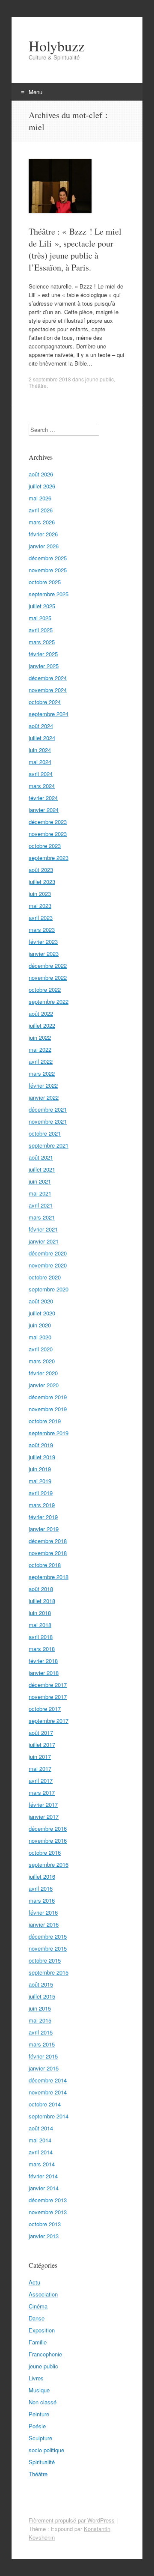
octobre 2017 (45, 1709)
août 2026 (41, 474)
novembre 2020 (48, 1265)
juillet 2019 (42, 1457)
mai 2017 (40, 1768)
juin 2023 (40, 894)
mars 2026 (42, 522)
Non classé (43, 2402)
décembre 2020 (48, 1253)
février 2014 (43, 2176)
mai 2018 (40, 1625)
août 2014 (41, 2128)
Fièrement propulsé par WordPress (72, 2520)
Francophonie (45, 2354)
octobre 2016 (45, 1852)
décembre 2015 (48, 1936)
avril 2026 (41, 510)
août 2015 (41, 1984)
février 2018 (43, 1661)
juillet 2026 (42, 486)
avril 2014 (41, 2152)
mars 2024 (42, 786)
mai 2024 (40, 762)
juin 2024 (40, 750)
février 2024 (43, 798)
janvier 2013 (44, 2236)
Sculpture (40, 2438)
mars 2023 (42, 930)
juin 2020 (40, 1325)
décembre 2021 (48, 1109)
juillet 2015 (42, 1996)
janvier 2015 (44, 2068)
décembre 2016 (48, 1828)
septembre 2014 (49, 2116)
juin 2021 (40, 1181)
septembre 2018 (49, 1577)
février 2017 (43, 1804)
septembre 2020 (49, 1289)
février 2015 (43, 2056)
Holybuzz (57, 46)
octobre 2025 (45, 582)
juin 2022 (40, 1037)
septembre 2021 (49, 1145)
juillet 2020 (42, 1313)
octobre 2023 (45, 846)
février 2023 (43, 941)
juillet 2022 (42, 1025)
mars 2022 (42, 1073)
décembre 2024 (48, 678)
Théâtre (38, 385)
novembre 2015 (48, 1948)
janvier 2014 (44, 2188)
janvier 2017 (44, 1816)
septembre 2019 (49, 1433)
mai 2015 (40, 2020)
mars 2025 (42, 642)
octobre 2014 (45, 2104)
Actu (34, 2282)
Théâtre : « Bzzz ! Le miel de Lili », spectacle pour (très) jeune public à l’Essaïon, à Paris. (75, 249)
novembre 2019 (48, 1409)
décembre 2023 (48, 822)
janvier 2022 (44, 1097)
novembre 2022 (48, 977)
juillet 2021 (42, 1169)
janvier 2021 (44, 1241)
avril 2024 (41, 774)
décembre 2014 (48, 2080)
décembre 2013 (48, 2200)
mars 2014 (42, 2164)
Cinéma (38, 2306)
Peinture (39, 2414)
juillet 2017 (42, 1745)
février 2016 (43, 1912)
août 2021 (41, 1157)
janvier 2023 (44, 953)
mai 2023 (40, 906)
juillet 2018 (42, 1601)
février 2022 (43, 1085)
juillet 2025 (42, 606)
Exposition (42, 2330)
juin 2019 (40, 1469)
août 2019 (41, 1445)
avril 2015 (41, 2032)
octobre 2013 (45, 2224)
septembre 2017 (49, 1721)
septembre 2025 (49, 594)
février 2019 (43, 1517)
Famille (38, 2342)
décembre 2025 (48, 558)
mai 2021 (40, 1193)
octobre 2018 (45, 1565)
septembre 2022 (49, 1001)
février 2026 (43, 534)
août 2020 (41, 1301)
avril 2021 (41, 1205)
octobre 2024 (45, 702)
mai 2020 (40, 1337)
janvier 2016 (44, 1924)
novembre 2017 (48, 1697)
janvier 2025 (44, 666)
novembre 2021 (48, 1121)
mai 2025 (40, 618)
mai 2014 (40, 2140)
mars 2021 (42, 1217)
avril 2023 (41, 918)
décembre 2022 (48, 965)
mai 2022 (40, 1049)
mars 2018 (42, 1649)
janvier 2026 (44, 546)
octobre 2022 (45, 989)
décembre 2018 (48, 1541)
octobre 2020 (45, 1277)
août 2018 (41, 1589)
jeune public (99, 379)
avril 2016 (41, 1888)
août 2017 (41, 1733)
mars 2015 (42, 2044)
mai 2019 (40, 1481)
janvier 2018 (44, 1673)
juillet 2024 (42, 738)
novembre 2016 (48, 1840)
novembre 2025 (48, 570)
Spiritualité (42, 2462)
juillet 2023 (42, 882)
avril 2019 (41, 1493)
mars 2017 (42, 1792)
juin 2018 (40, 1613)
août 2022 (41, 1013)
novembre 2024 (48, 690)
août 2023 (41, 870)
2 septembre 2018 (50, 379)
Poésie (37, 2426)
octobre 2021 (45, 1133)
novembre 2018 (48, 1553)
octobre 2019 (45, 1421)
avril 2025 (41, 630)
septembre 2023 (49, 858)
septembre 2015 (49, 1972)
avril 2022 (41, 1061)
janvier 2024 (44, 810)
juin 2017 (40, 1756)
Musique (39, 2390)
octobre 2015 (45, 1960)
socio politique (46, 2450)
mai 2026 (40, 498)
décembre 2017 (48, 1685)
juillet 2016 (42, 1876)
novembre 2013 (48, 2212)
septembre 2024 (49, 714)
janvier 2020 (44, 1385)
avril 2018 (41, 1637)
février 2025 (43, 654)
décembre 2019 (48, 1397)
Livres (36, 2378)
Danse (37, 2318)
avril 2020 (41, 1349)
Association (43, 2294)
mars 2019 (42, 1505)
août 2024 (41, 726)
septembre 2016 (49, 1864)
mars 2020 (42, 1361)
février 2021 (43, 1229)
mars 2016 (42, 1900)
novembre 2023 (48, 834)
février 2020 (43, 1373)
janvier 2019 (44, 1529)
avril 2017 (41, 1780)
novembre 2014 (48, 2092)
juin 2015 (40, 2008)
